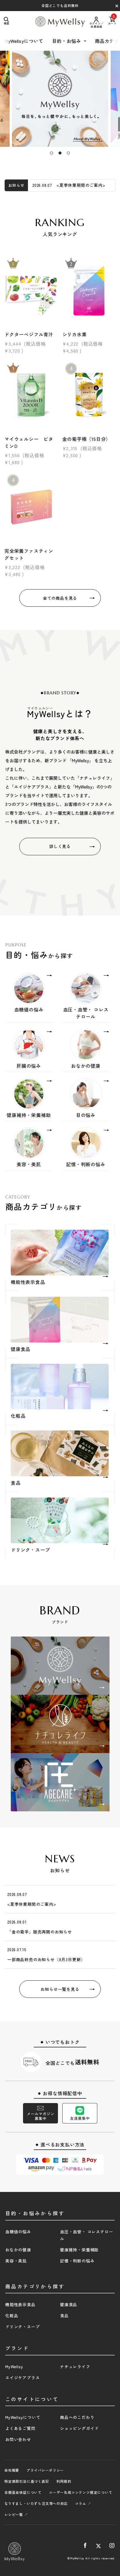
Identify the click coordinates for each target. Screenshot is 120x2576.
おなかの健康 (18, 2250)
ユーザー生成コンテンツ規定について (81, 2492)
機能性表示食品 (20, 2304)
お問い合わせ (18, 2439)
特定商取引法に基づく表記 (27, 2481)
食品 (64, 2315)
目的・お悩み (67, 41)
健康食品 (69, 2304)
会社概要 (12, 2470)
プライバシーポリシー (45, 2470)
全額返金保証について (23, 2492)
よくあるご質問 (20, 2428)
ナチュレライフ (75, 2366)
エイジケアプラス (22, 2378)
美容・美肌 (16, 2261)
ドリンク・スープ (22, 2327)
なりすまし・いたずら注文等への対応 (36, 2503)
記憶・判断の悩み (77, 2261)
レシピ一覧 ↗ (16, 2514)
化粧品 (12, 2315)
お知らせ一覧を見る (60, 1989)
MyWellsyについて (24, 41)
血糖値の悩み (18, 2232)
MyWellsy (14, 2366)
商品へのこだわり (77, 2417)
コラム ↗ (83, 2503)
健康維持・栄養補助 (79, 2250)
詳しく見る (60, 846)
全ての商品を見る (60, 598)
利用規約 (64, 2481)
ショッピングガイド (79, 2428)
